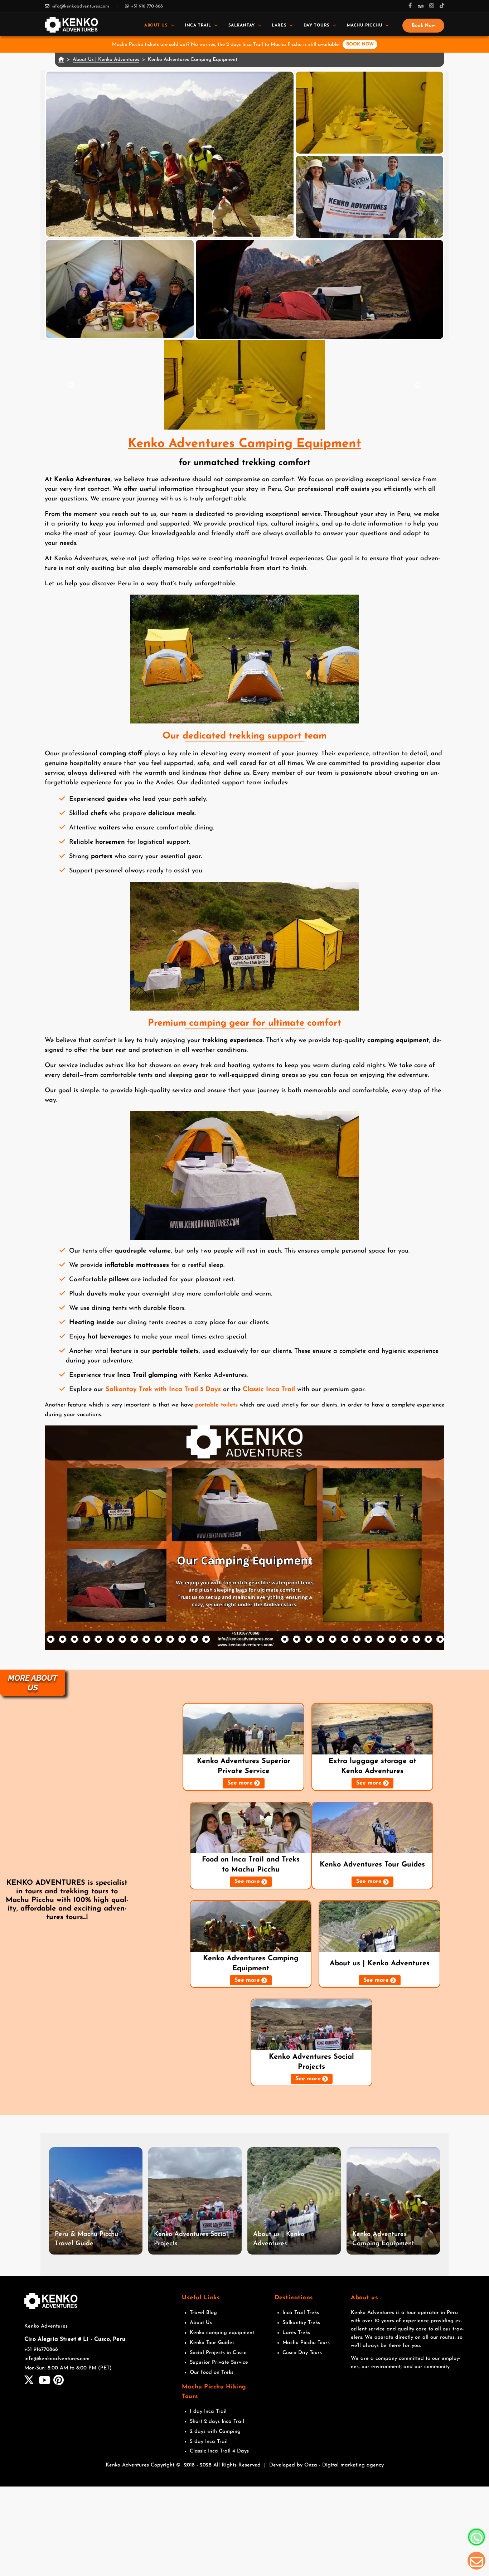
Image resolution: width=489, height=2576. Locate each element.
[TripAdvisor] (421, 6)
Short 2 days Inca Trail (217, 2422)
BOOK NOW (360, 44)
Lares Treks (296, 2333)
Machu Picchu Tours (306, 2343)
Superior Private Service (219, 2362)
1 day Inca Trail (208, 2412)
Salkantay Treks (301, 2323)
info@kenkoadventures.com (80, 6)
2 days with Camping (215, 2432)
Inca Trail (198, 25)
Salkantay (242, 25)
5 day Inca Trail (209, 2442)
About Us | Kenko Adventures (106, 60)
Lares (279, 25)
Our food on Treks (212, 2372)
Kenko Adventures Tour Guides (372, 1865)
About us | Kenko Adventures (380, 1964)
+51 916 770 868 (147, 6)
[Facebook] (410, 6)
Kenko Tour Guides (212, 2343)
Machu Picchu (365, 25)
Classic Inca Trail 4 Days (219, 2451)
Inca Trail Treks (301, 2313)
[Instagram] (432, 6)
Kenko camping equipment (222, 2333)
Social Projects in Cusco (218, 2353)
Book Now (423, 26)
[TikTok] (442, 6)
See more (240, 1783)
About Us (156, 25)
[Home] (71, 25)
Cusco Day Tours (302, 2353)
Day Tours (317, 25)
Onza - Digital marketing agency (344, 2465)
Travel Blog (203, 2313)
